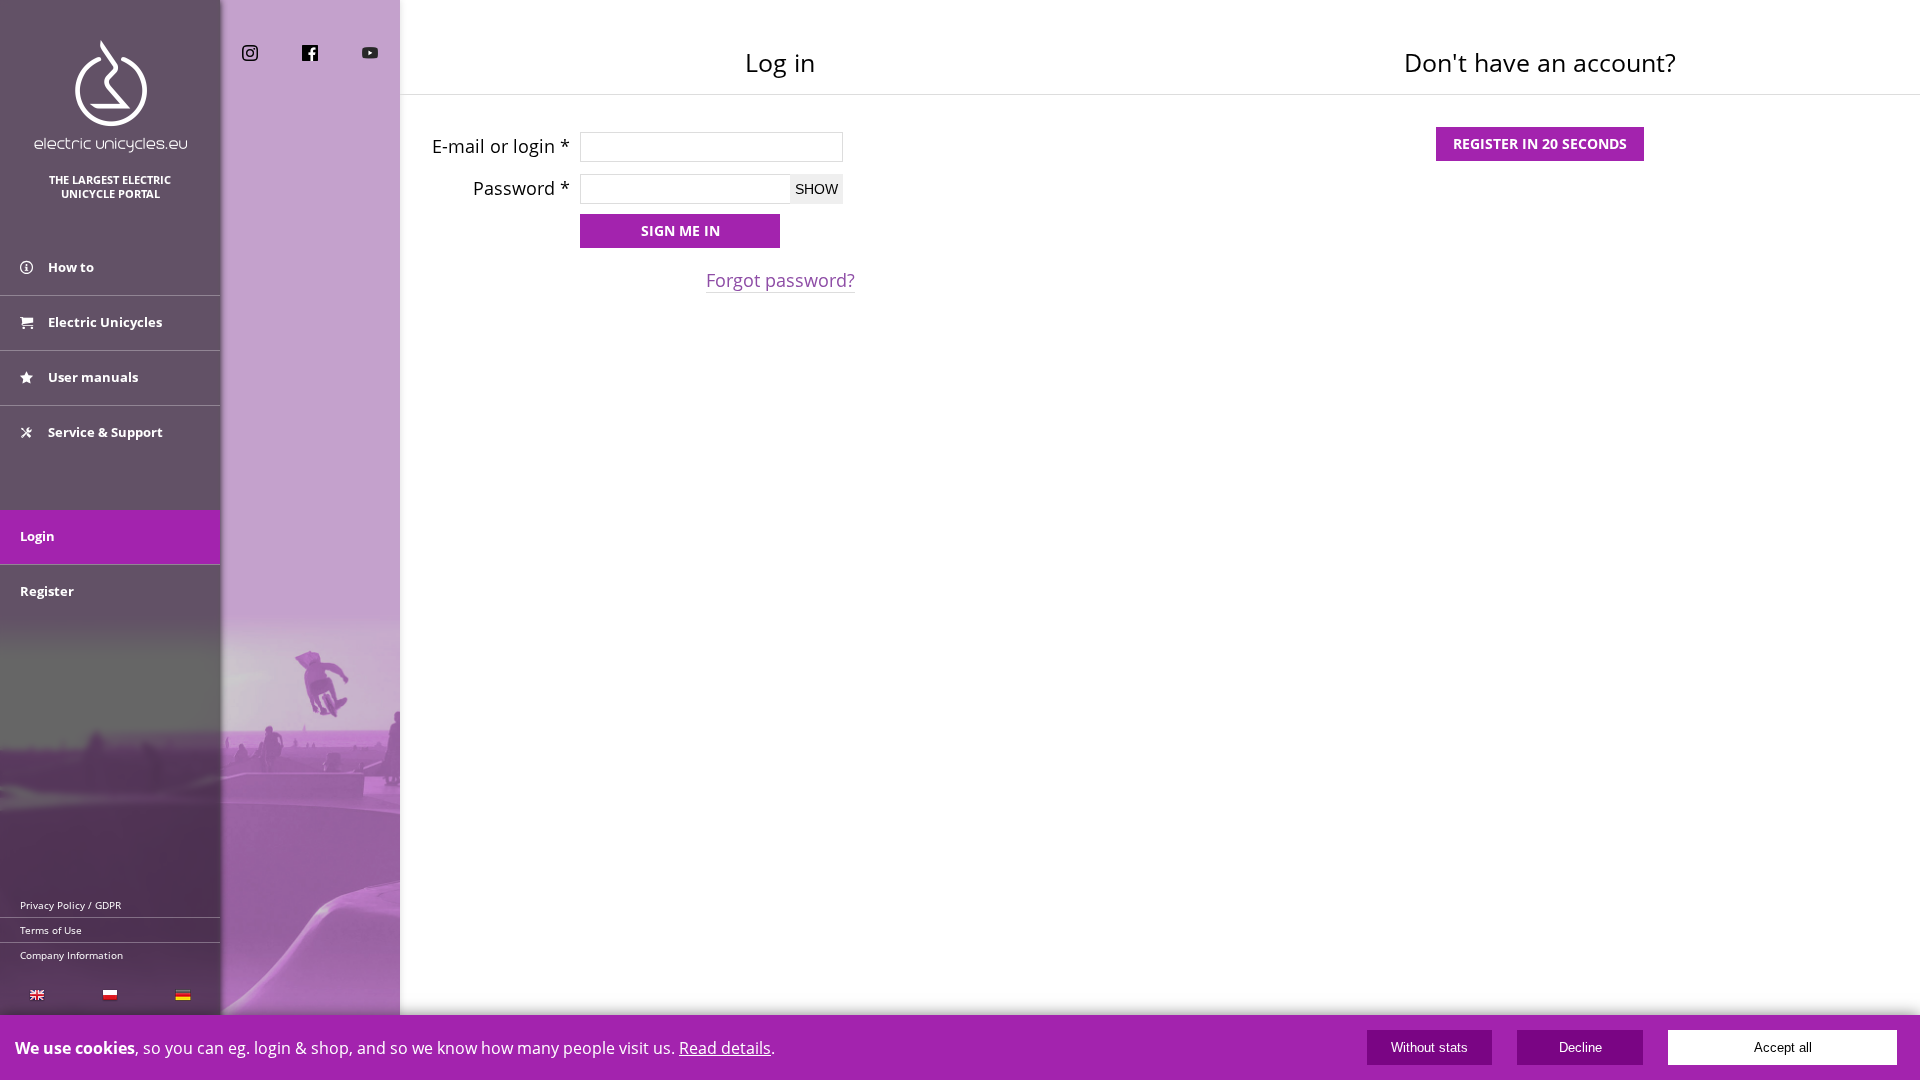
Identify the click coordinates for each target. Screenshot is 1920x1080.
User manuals (91, 377)
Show (816, 189)
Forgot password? (780, 280)
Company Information (71, 955)
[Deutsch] (183, 995)
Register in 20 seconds (1540, 143)
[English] (36, 995)
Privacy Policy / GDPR (70, 905)
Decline (1580, 1047)
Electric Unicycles (103, 322)
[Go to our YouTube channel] (370, 53)
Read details (725, 1048)
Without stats (1429, 1047)
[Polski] (109, 995)
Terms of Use (51, 930)
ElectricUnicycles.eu (110, 96)
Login (37, 536)
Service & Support (104, 432)
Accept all (1783, 1047)
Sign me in (680, 230)
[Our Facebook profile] (310, 53)
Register (47, 591)
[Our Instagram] (250, 53)
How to (69, 267)
